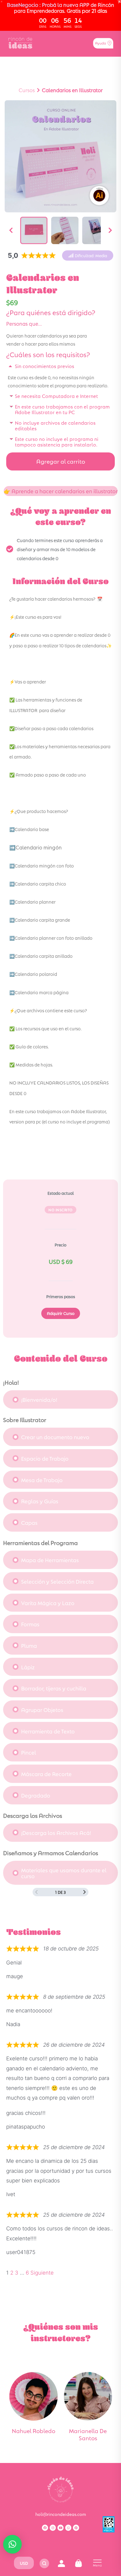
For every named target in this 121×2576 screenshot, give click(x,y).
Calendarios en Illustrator (72, 90)
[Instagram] (53, 2528)
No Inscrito (60, 1210)
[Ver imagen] (34, 230)
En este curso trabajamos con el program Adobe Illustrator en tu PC (62, 409)
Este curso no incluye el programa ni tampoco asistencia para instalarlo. (57, 441)
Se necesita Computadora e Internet (56, 396)
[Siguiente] (110, 230)
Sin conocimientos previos (45, 366)
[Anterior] (11, 230)
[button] (88, 255)
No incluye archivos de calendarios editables (55, 425)
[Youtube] (60, 2528)
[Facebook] (45, 2528)
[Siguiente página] (85, 1892)
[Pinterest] (76, 2528)
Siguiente (42, 2273)
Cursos (27, 90)
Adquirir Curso (61, 1313)
